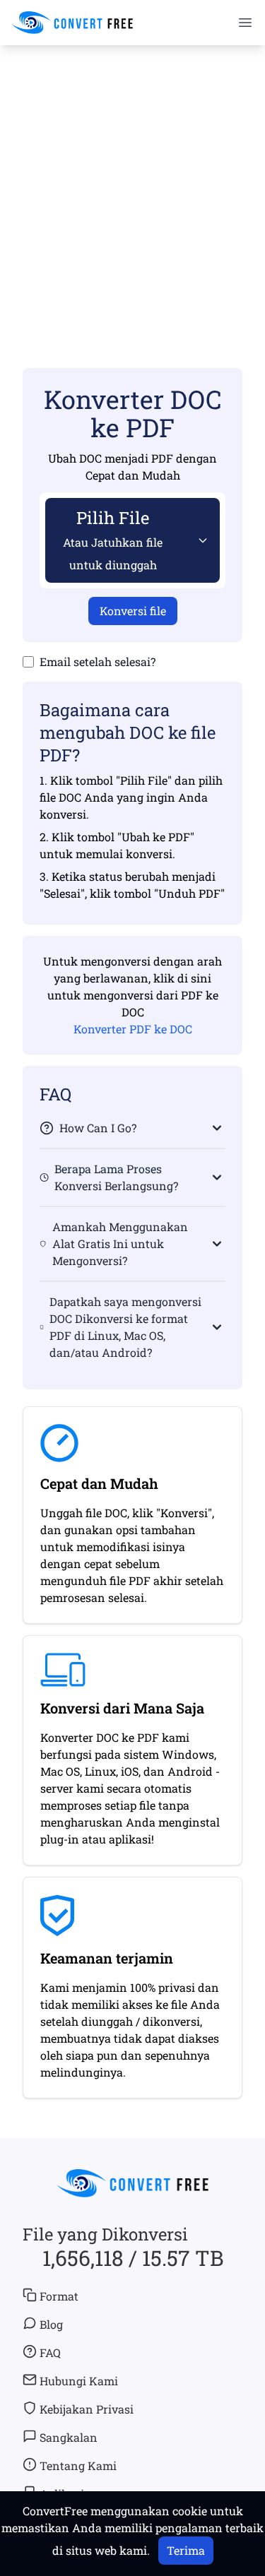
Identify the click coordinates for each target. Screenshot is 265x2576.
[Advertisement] (132, 186)
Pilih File (113, 539)
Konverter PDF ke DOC (133, 1029)
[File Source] (200, 540)
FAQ (50, 2352)
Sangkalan (69, 2437)
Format (59, 2296)
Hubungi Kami (79, 2381)
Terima (186, 2550)
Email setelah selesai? (98, 661)
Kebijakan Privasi (87, 2409)
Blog (51, 2324)
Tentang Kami (78, 2465)
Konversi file (133, 611)
